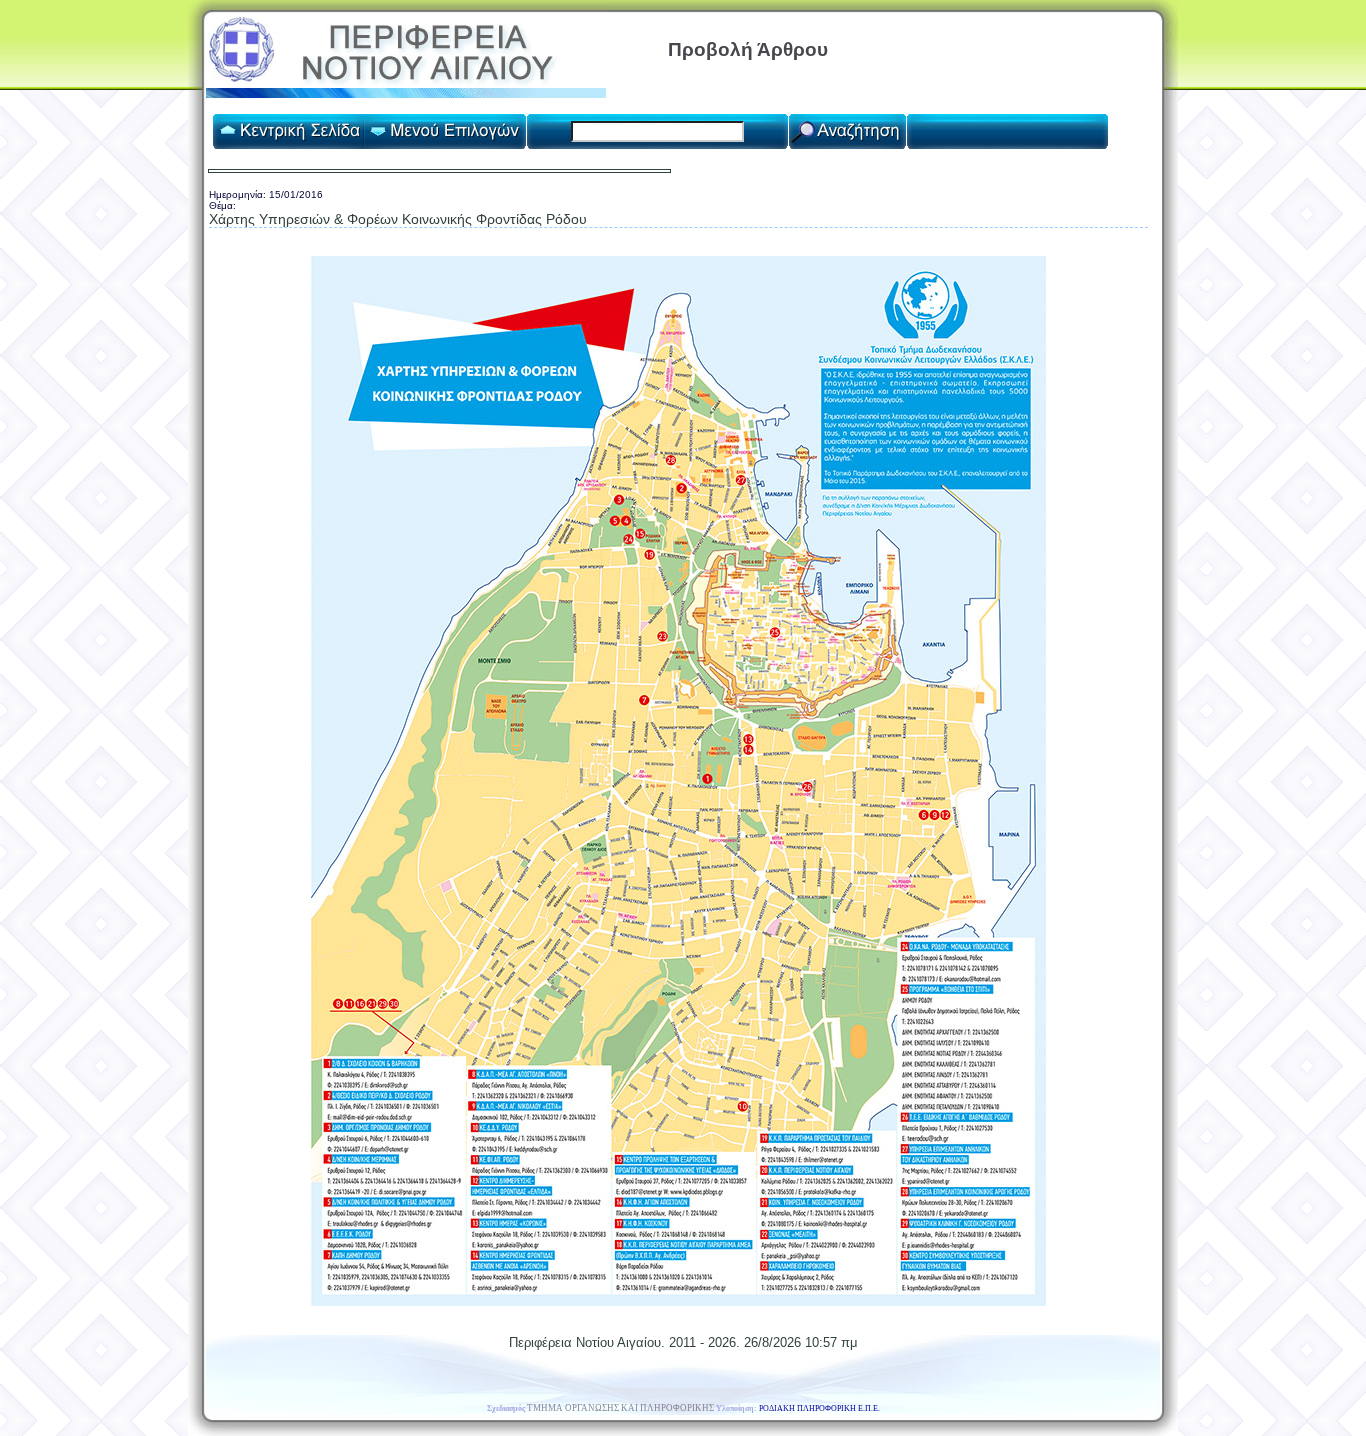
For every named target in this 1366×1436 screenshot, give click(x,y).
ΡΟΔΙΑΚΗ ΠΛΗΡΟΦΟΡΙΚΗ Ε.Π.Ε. (819, 1408)
